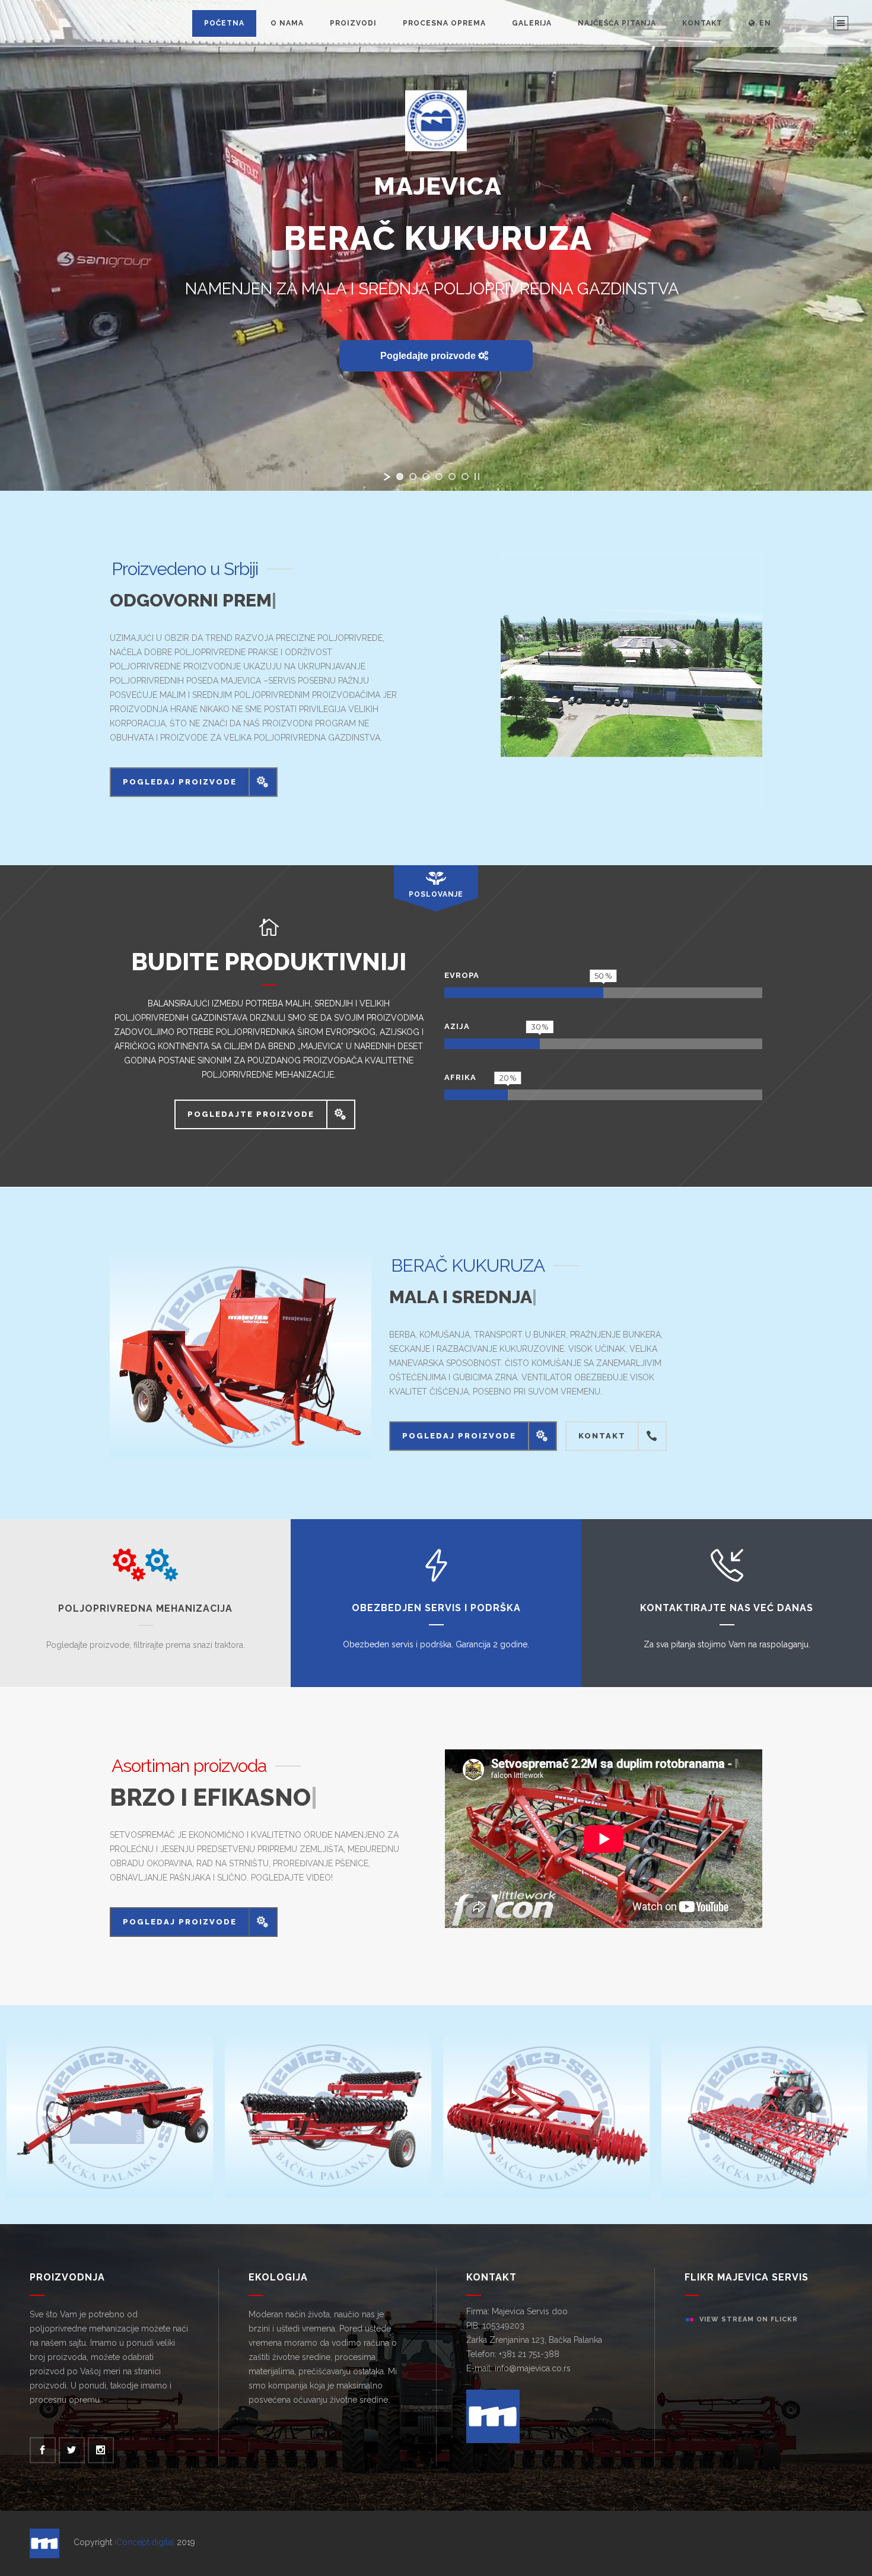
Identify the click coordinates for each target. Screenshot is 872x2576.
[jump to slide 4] (439, 477)
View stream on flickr (749, 2349)
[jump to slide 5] (452, 477)
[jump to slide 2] (413, 477)
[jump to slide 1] (400, 477)
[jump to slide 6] (465, 477)
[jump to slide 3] (426, 477)
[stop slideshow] (477, 477)
